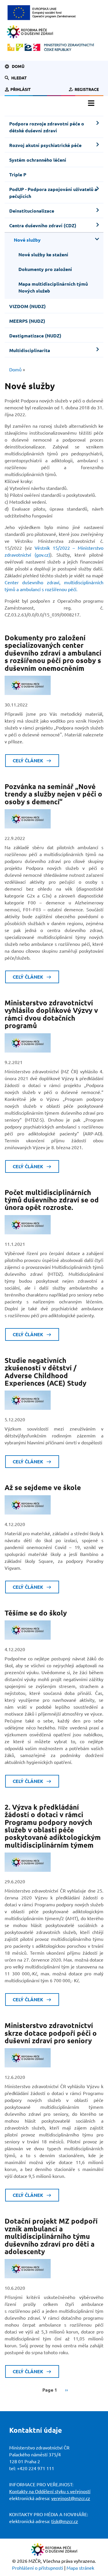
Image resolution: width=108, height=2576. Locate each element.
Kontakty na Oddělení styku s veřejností (50, 2491)
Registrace (87, 89)
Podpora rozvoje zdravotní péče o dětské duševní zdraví (47, 127)
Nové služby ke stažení (43, 255)
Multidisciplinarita (30, 350)
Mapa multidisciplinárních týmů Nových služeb (53, 287)
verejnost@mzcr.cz (71, 2498)
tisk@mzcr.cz (65, 2521)
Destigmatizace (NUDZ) (35, 336)
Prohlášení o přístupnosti (38, 2568)
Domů (18, 66)
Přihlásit (21, 89)
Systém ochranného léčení (38, 160)
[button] (19, 78)
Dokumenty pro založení (45, 269)
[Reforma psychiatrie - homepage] (30, 32)
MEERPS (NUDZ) (27, 321)
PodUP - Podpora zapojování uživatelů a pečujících (53, 193)
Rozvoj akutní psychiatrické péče (45, 145)
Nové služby (27, 240)
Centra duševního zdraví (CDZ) (43, 226)
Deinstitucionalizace (32, 211)
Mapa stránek (80, 2568)
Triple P (18, 175)
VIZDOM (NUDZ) (28, 306)
